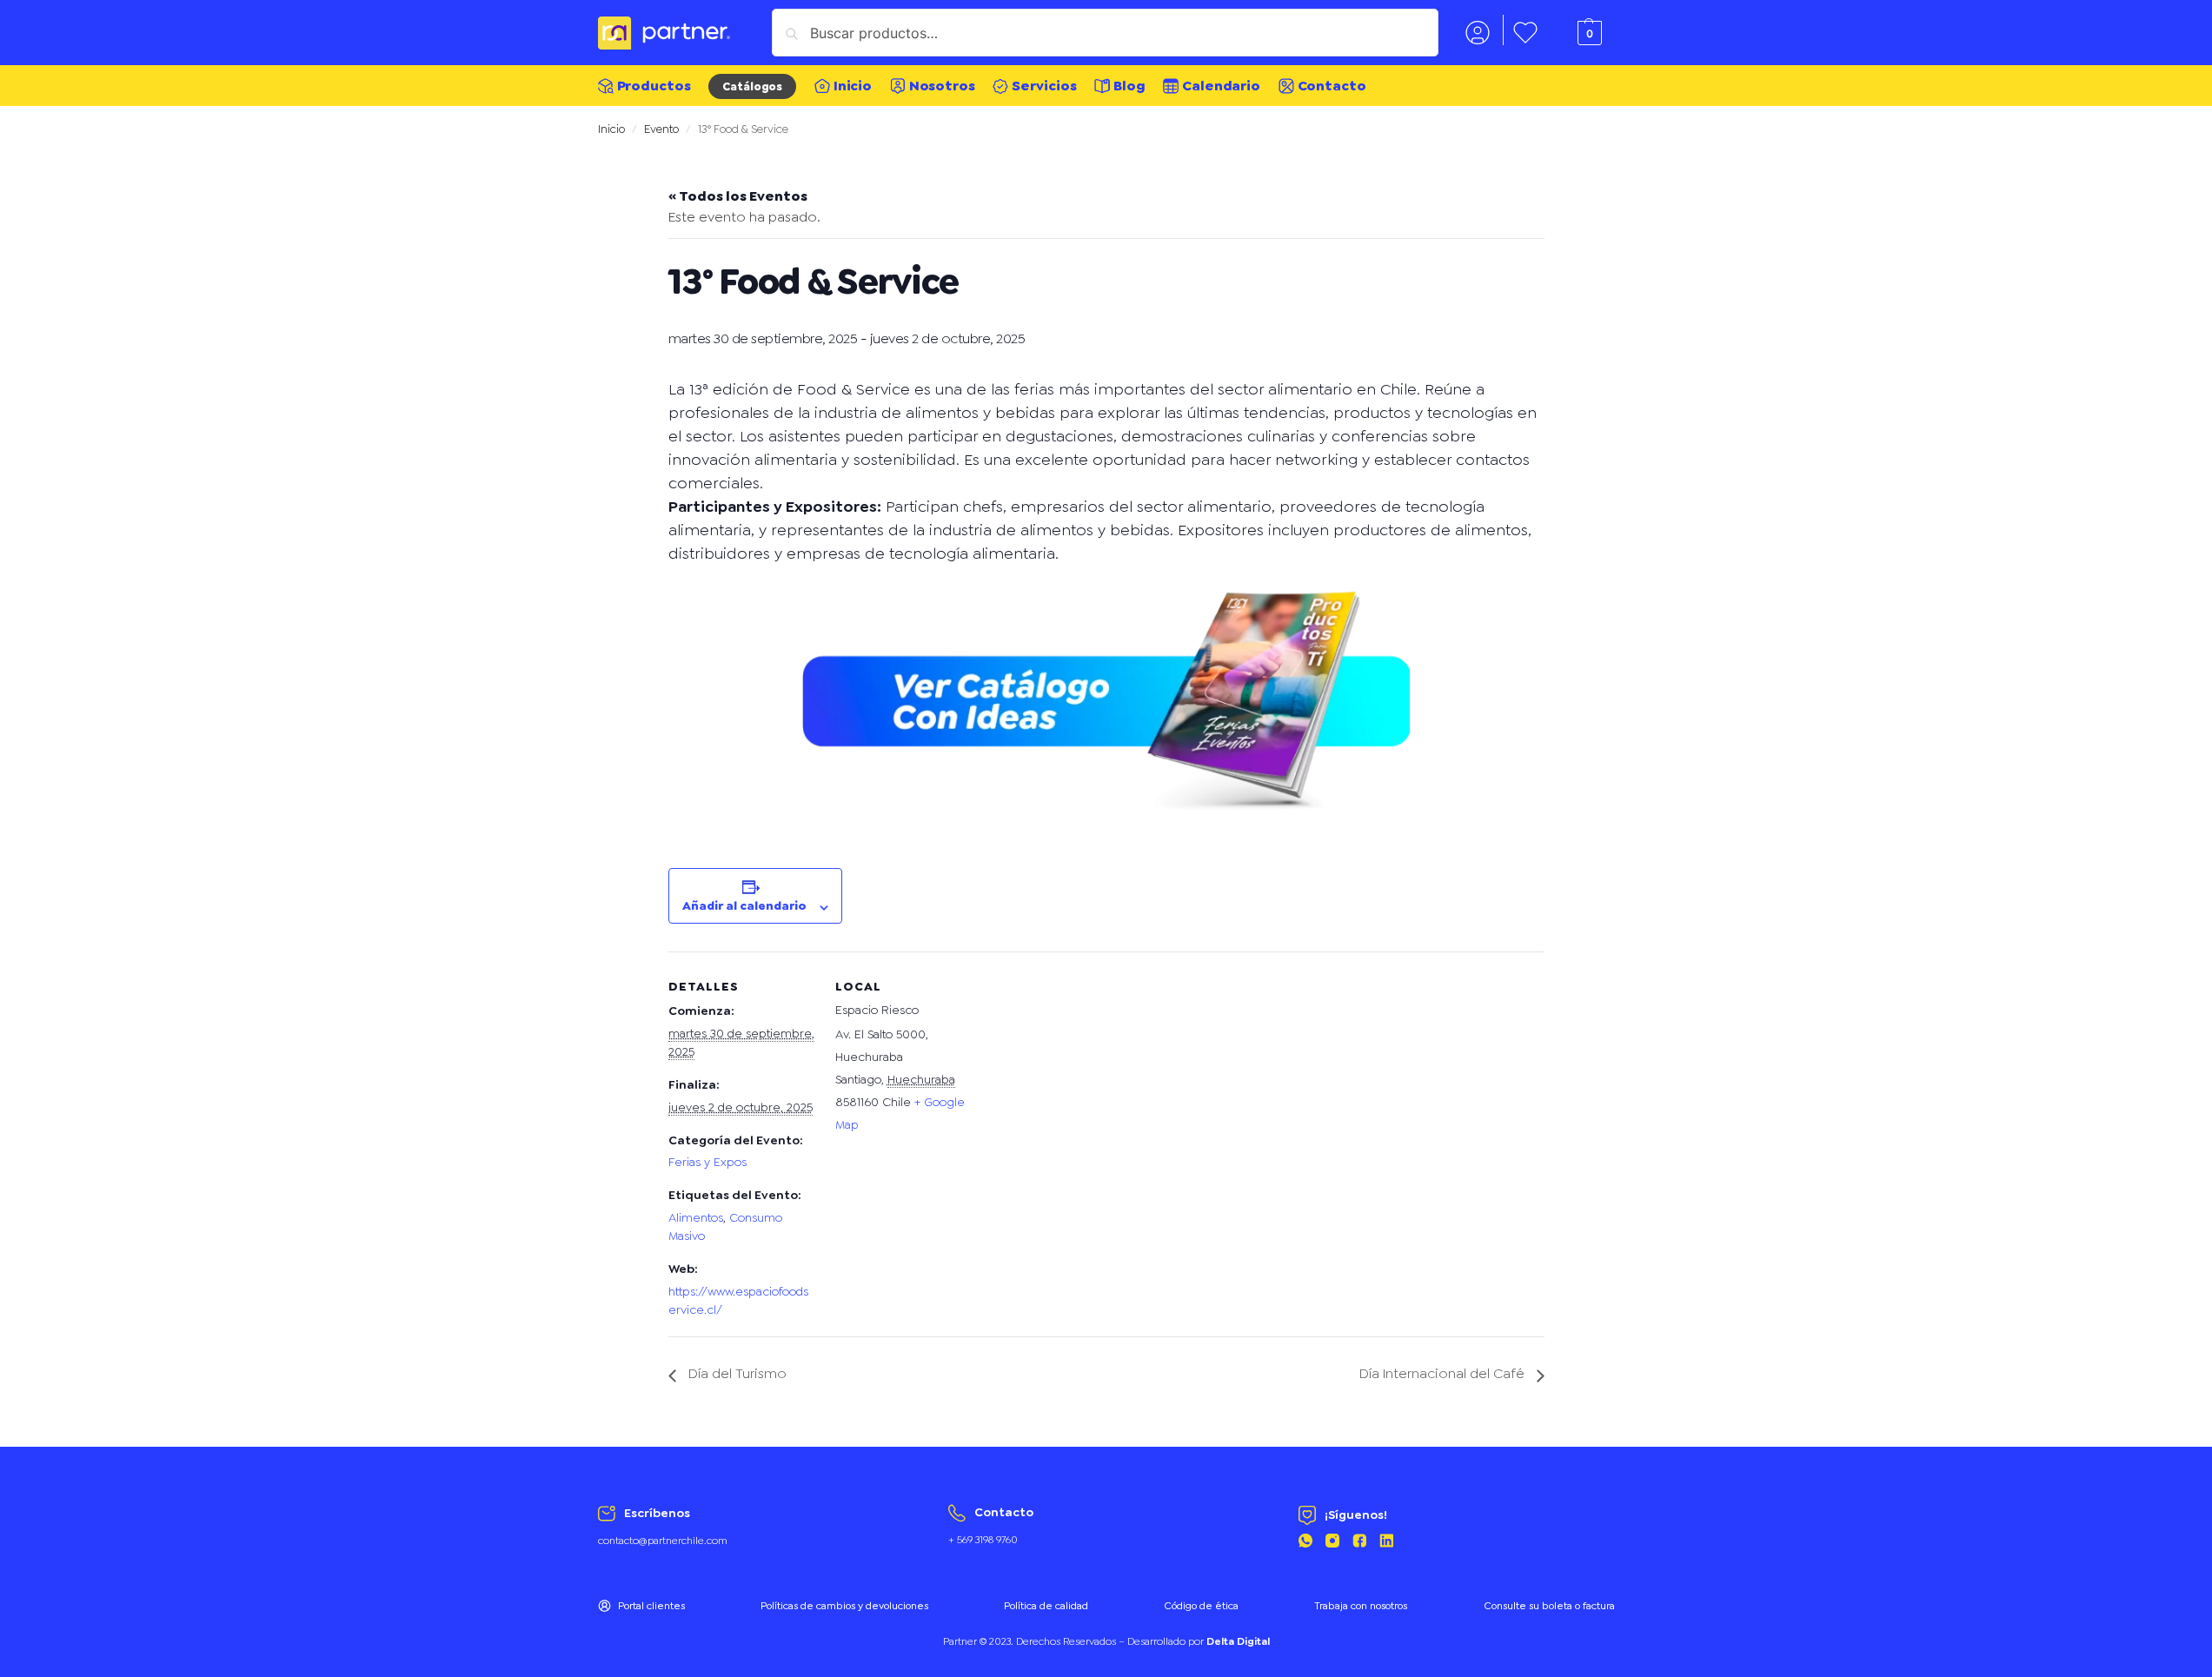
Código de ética (1201, 1606)
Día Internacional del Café (1444, 1373)
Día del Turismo (736, 1373)
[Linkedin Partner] (1386, 1543)
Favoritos (1525, 30)
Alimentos (696, 1217)
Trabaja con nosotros (1361, 1606)
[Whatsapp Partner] (1305, 1543)
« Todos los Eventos (738, 196)
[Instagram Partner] (1332, 1543)
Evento (661, 129)
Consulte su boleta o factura (1549, 1606)
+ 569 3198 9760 (983, 1540)
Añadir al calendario (744, 905)
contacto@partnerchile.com (663, 1541)
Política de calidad (1046, 1606)
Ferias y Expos (707, 1162)
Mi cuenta (1478, 30)
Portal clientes (651, 1606)
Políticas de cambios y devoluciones (844, 1606)
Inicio (611, 129)
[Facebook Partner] (1359, 1543)
